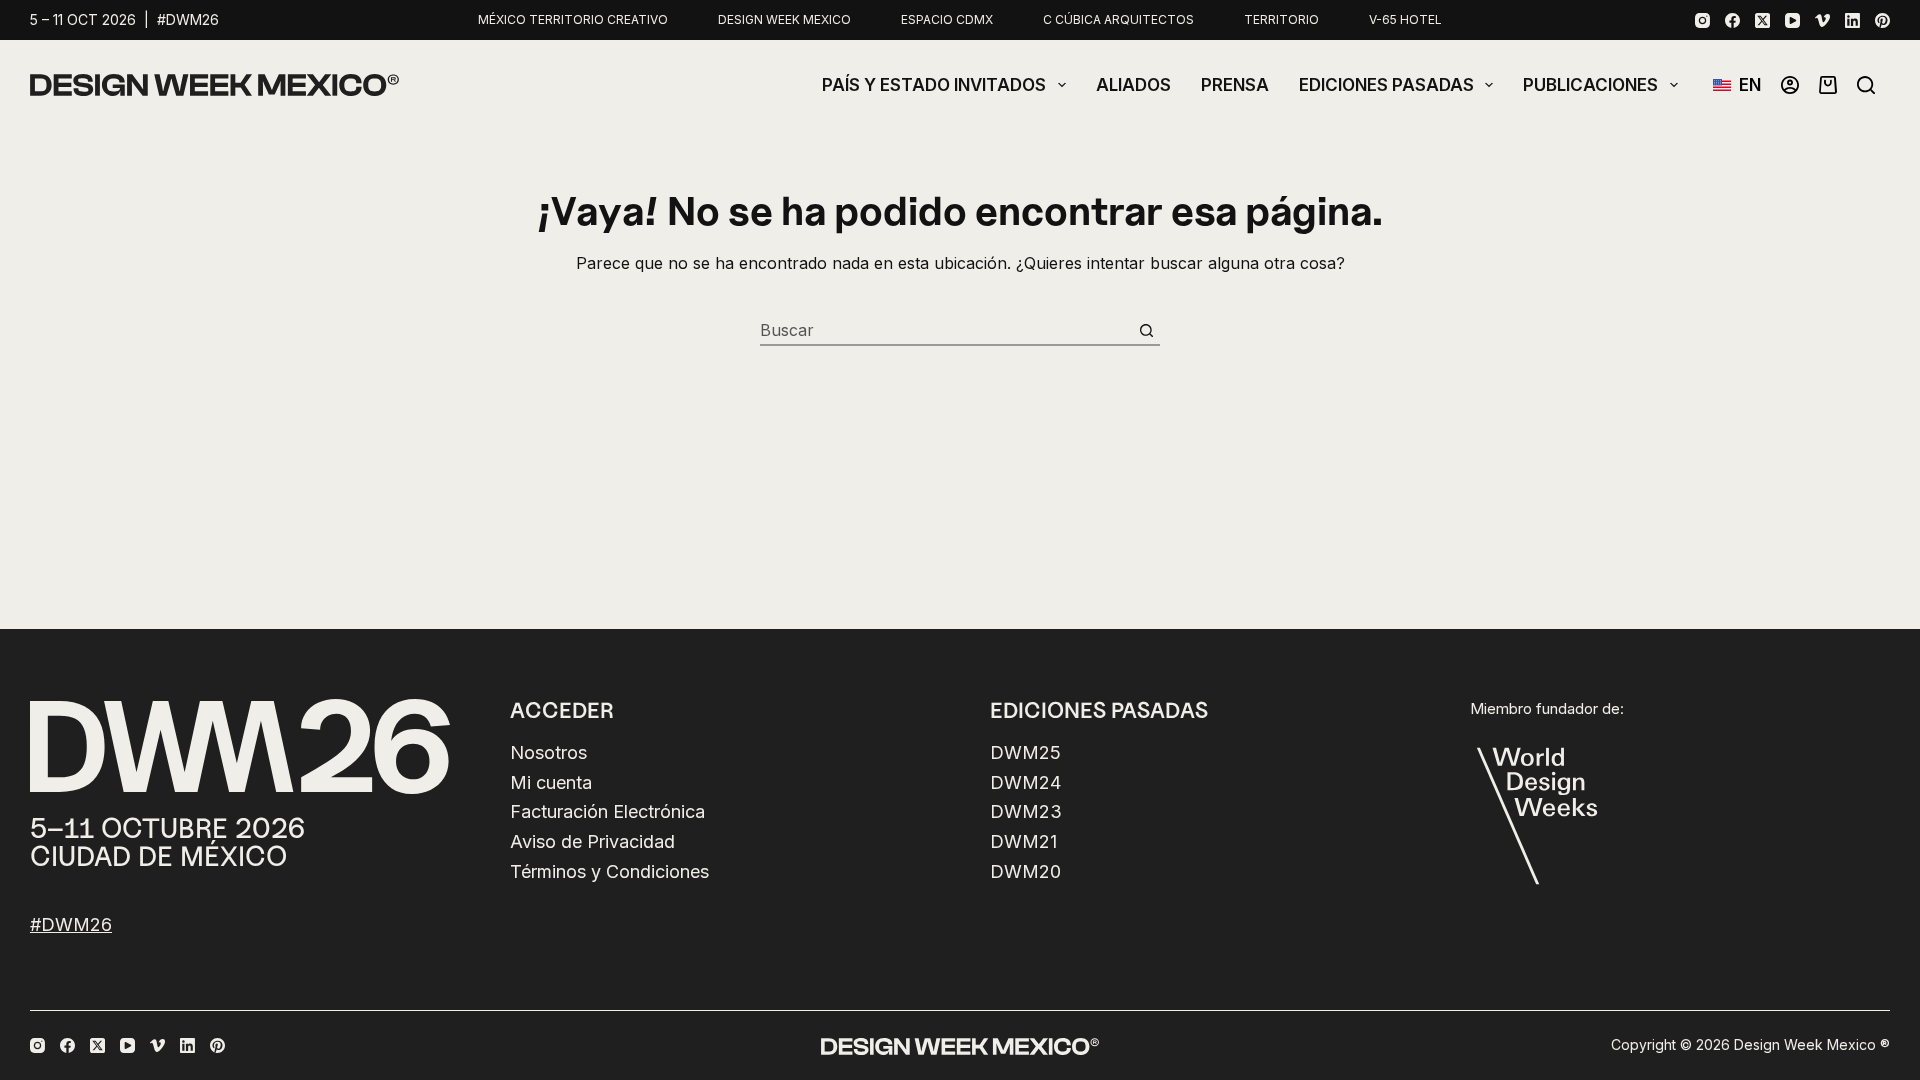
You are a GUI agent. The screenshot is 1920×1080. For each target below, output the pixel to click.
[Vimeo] (1822, 20)
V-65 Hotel (1405, 19)
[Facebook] (1732, 20)
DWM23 (1026, 811)
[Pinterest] (1882, 20)
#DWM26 (71, 924)
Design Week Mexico (784, 19)
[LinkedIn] (1852, 20)
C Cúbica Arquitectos (1118, 19)
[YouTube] (1792, 20)
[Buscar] (1866, 85)
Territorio (1281, 19)
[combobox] (946, 330)
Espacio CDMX (947, 19)
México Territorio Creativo (573, 19)
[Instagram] (1702, 20)
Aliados (1133, 85)
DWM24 (1025, 782)
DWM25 (1025, 752)
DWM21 (1023, 841)
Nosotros (548, 752)
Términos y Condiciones (609, 871)
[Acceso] (1790, 85)
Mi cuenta (551, 782)
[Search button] (1146, 330)
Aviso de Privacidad (592, 841)
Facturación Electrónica (607, 811)
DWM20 (1025, 871)
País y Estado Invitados (934, 85)
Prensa (1235, 85)
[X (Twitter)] (1762, 20)
